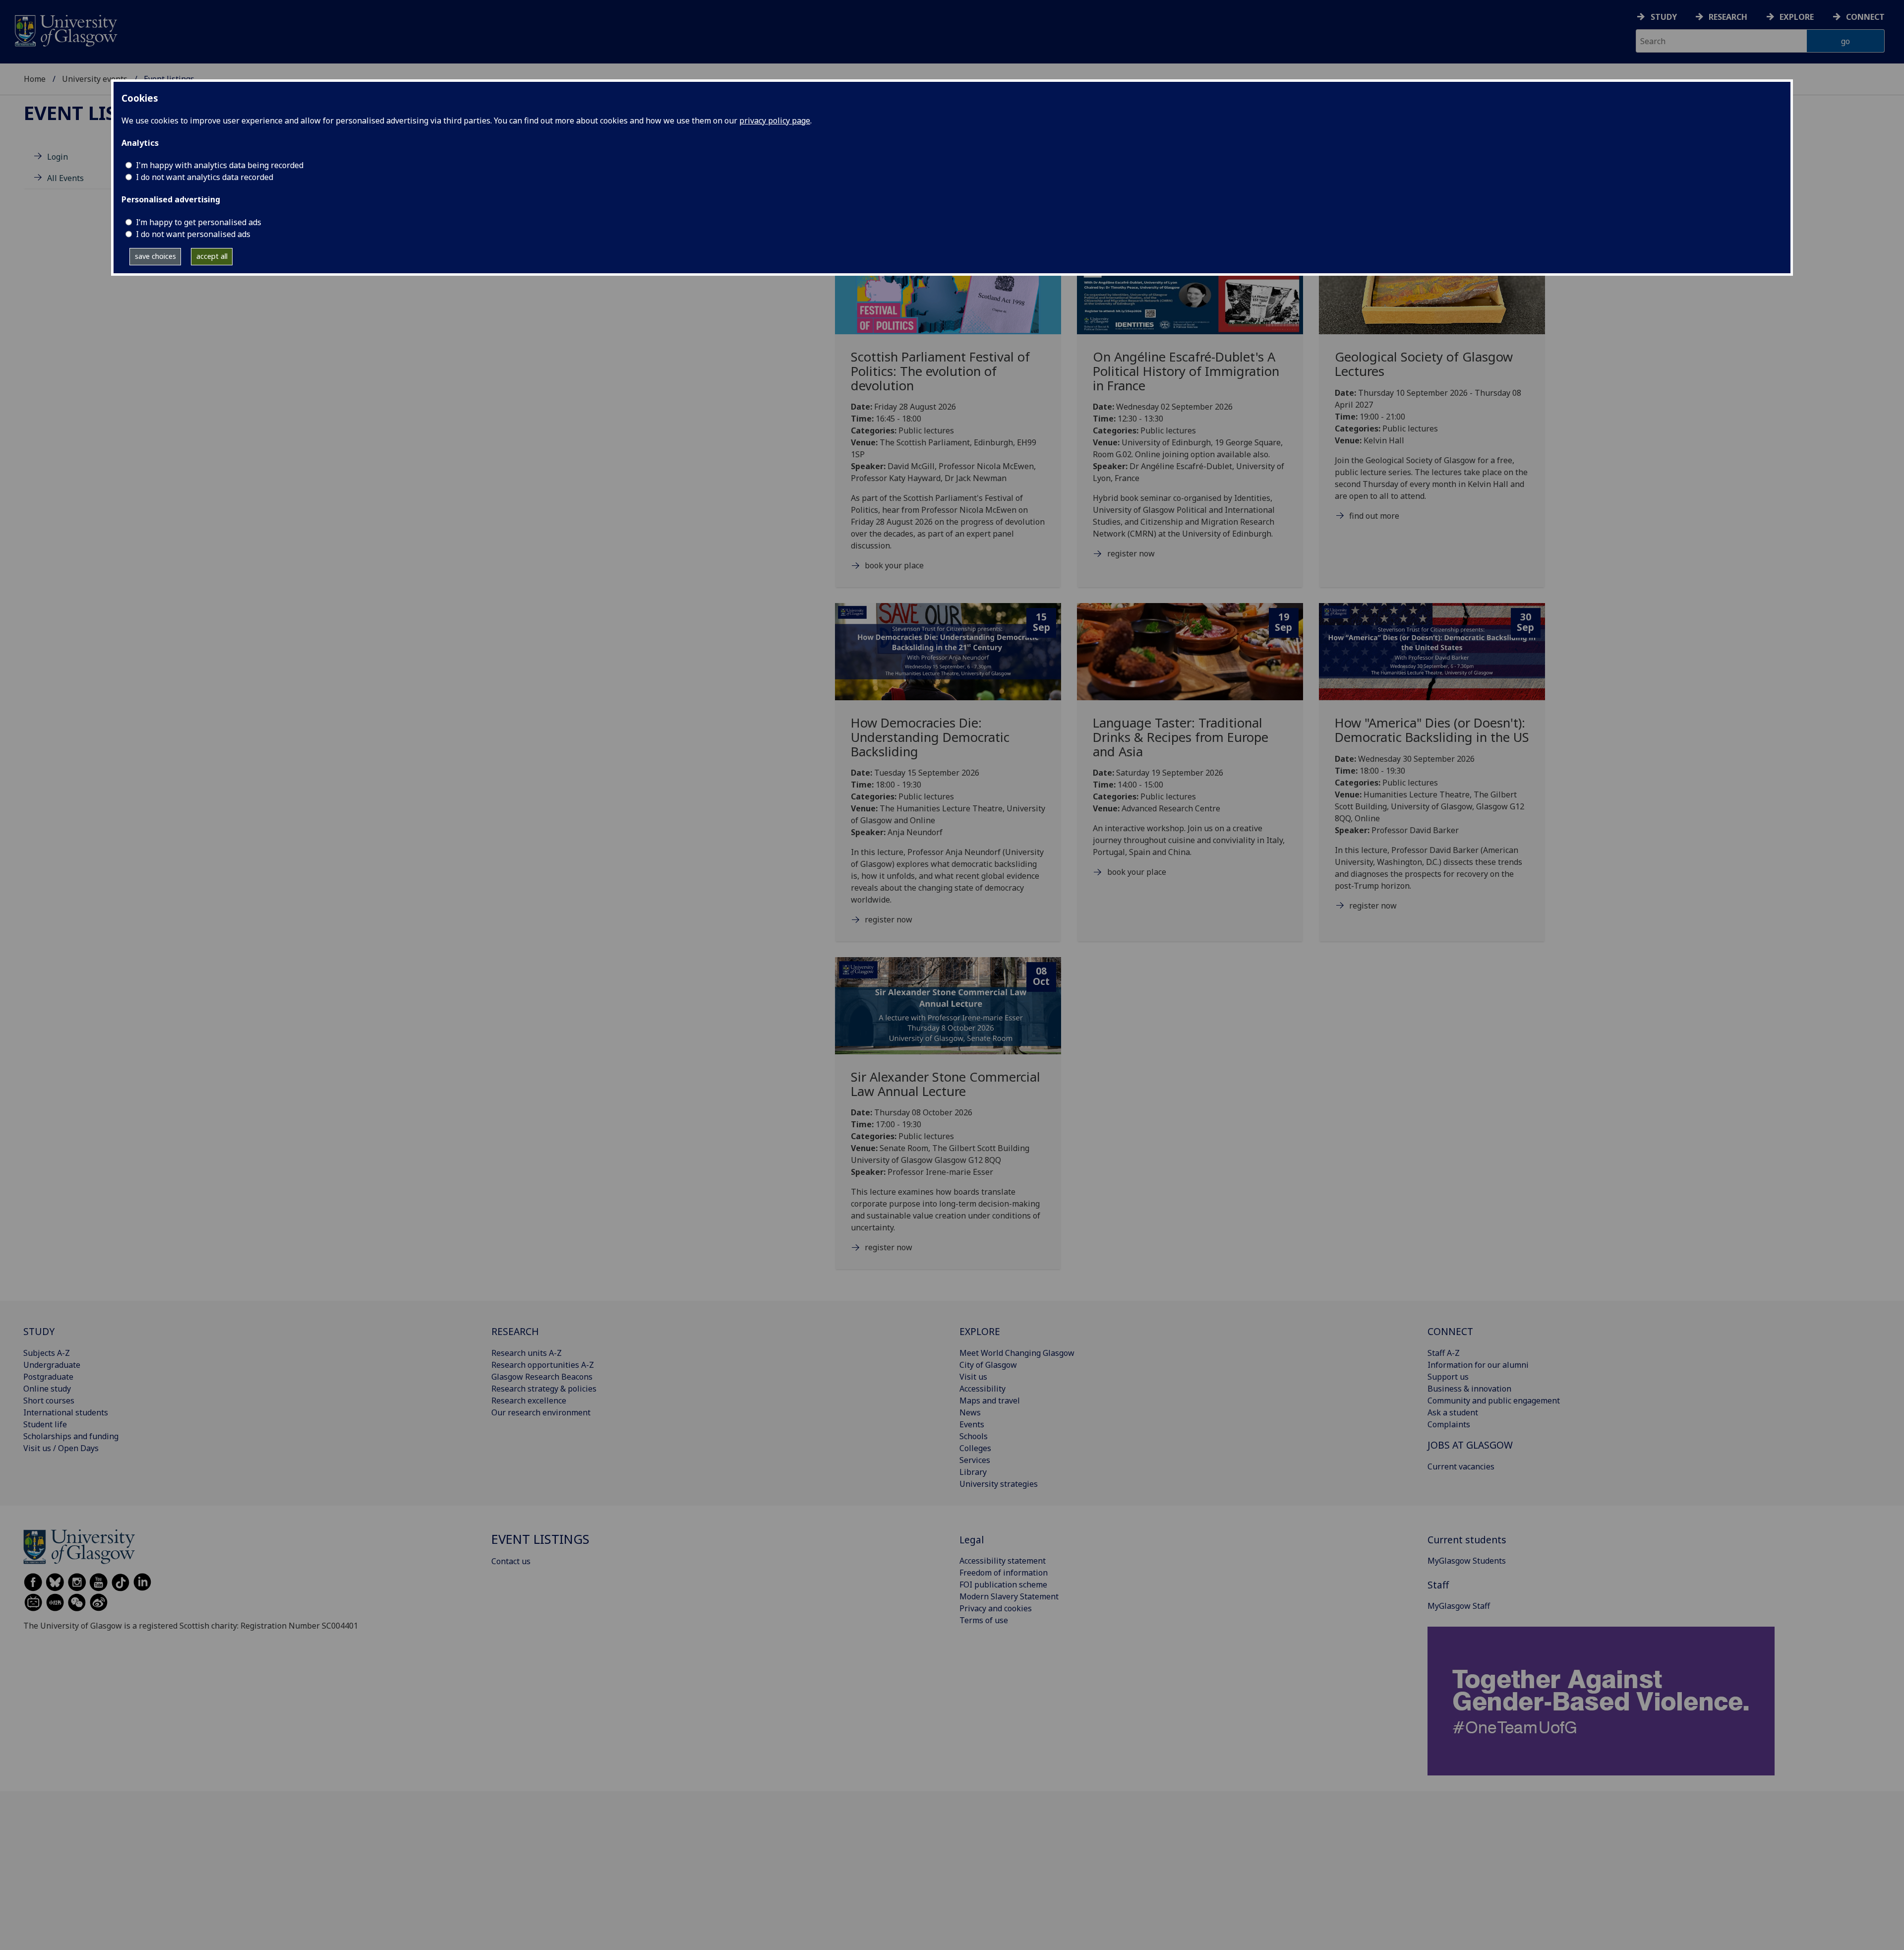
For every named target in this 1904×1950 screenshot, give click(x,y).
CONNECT (1450, 1331)
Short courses (49, 1401)
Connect (1865, 17)
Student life (45, 1424)
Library (973, 1472)
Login (58, 157)
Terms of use (984, 1620)
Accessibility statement (1003, 1561)
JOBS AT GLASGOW (1470, 1445)
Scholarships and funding (71, 1436)
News (970, 1412)
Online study (47, 1389)
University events (95, 79)
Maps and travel (990, 1401)
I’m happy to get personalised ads (199, 222)
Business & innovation (1469, 1389)
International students (66, 1412)
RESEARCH (515, 1331)
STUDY (39, 1331)
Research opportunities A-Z (543, 1365)
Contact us (511, 1561)
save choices (155, 256)
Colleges (975, 1448)
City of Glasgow (988, 1365)
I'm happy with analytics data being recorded (220, 165)
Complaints (1449, 1424)
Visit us (973, 1377)
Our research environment (541, 1412)
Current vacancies (1461, 1466)
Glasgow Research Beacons (542, 1377)
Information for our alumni (1478, 1365)
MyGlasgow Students (1467, 1561)
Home (35, 79)
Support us (1448, 1377)
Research (1728, 17)
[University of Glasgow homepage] (65, 30)
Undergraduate (52, 1365)
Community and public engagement (1494, 1401)
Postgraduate (48, 1377)
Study (1664, 17)
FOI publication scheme (1003, 1584)
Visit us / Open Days (61, 1448)
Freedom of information (1004, 1573)
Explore (1797, 17)
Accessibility (982, 1389)
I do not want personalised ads (193, 234)
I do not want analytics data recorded (205, 177)
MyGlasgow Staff (1459, 1606)
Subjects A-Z (47, 1353)
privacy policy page (775, 121)
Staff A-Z (1444, 1353)
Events (972, 1424)
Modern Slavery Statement (1009, 1596)
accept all (212, 256)
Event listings (99, 113)
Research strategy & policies (544, 1389)
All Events (65, 178)
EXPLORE (980, 1331)
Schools (974, 1436)
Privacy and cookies (996, 1608)
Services (975, 1460)
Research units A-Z (527, 1353)
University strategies (999, 1484)
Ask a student (1453, 1412)
